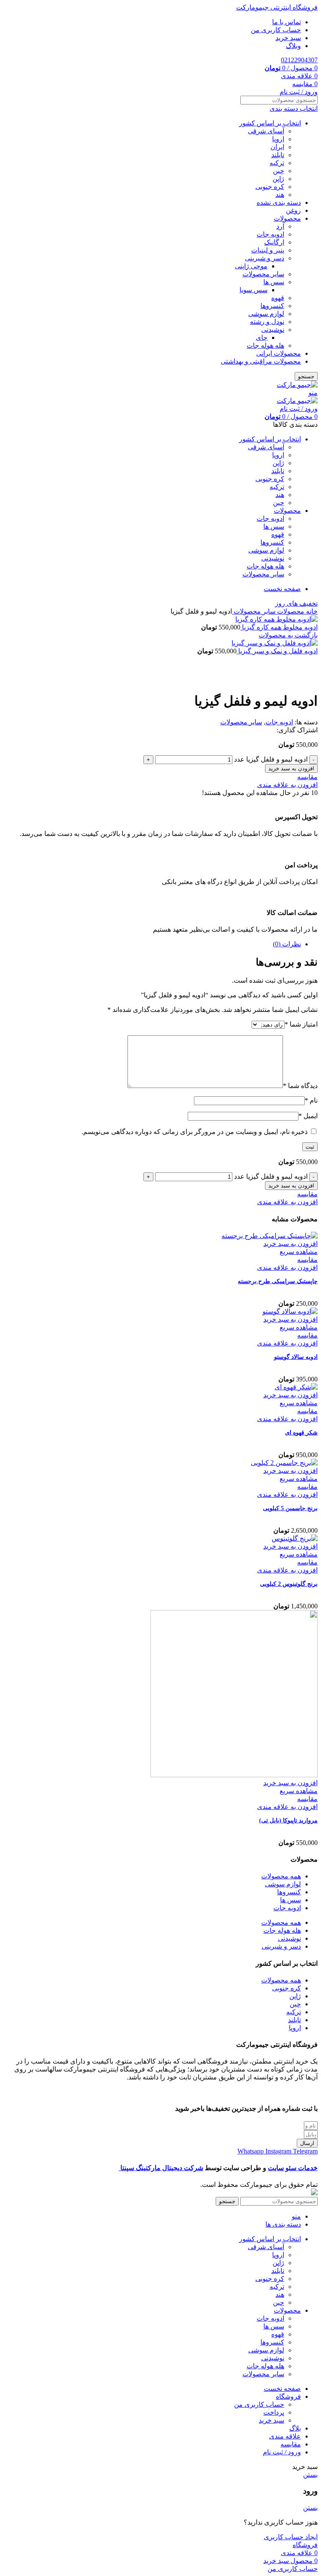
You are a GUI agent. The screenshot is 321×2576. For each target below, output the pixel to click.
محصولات (287, 218)
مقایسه (291, 2444)
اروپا (278, 139)
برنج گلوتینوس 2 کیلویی (289, 1584)
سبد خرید (271, 2420)
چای (262, 338)
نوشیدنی (273, 330)
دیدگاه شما (300, 1086)
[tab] (152, 944)
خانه (311, 611)
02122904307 (299, 60)
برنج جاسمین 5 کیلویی (290, 1508)
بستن (310, 2475)
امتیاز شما (301, 1024)
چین (279, 171)
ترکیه (277, 163)
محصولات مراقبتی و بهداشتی (261, 361)
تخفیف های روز (296, 603)
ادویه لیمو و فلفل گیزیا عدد (271, 759)
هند (280, 195)
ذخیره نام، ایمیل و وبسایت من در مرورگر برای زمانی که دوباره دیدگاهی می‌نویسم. (195, 1132)
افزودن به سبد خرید (291, 768)
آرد (280, 226)
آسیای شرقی (266, 131)
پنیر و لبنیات (268, 250)
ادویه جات (270, 234)
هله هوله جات (265, 345)
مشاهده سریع (299, 1252)
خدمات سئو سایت (293, 2168)
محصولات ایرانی (279, 353)
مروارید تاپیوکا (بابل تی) (288, 1821)
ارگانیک (274, 242)
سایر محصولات (263, 274)
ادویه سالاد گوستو (296, 1357)
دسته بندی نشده (279, 203)
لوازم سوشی (266, 314)
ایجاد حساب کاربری (291, 2537)
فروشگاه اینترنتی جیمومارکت (277, 7)
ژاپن (278, 179)
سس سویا (253, 290)
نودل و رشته (267, 322)
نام (311, 1100)
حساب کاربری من (259, 2404)
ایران (277, 147)
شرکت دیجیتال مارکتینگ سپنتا (161, 2168)
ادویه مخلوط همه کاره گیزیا (279, 627)
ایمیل (308, 1116)
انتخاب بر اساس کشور (270, 123)
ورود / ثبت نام (282, 2452)
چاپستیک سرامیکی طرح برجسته (278, 1281)
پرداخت (274, 2412)
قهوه (278, 298)
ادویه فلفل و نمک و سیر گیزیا (277, 651)
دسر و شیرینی (265, 258)
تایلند (278, 155)
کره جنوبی (270, 187)
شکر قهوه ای (301, 1433)
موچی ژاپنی (251, 266)
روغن (293, 210)
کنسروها (272, 306)
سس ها (274, 282)
